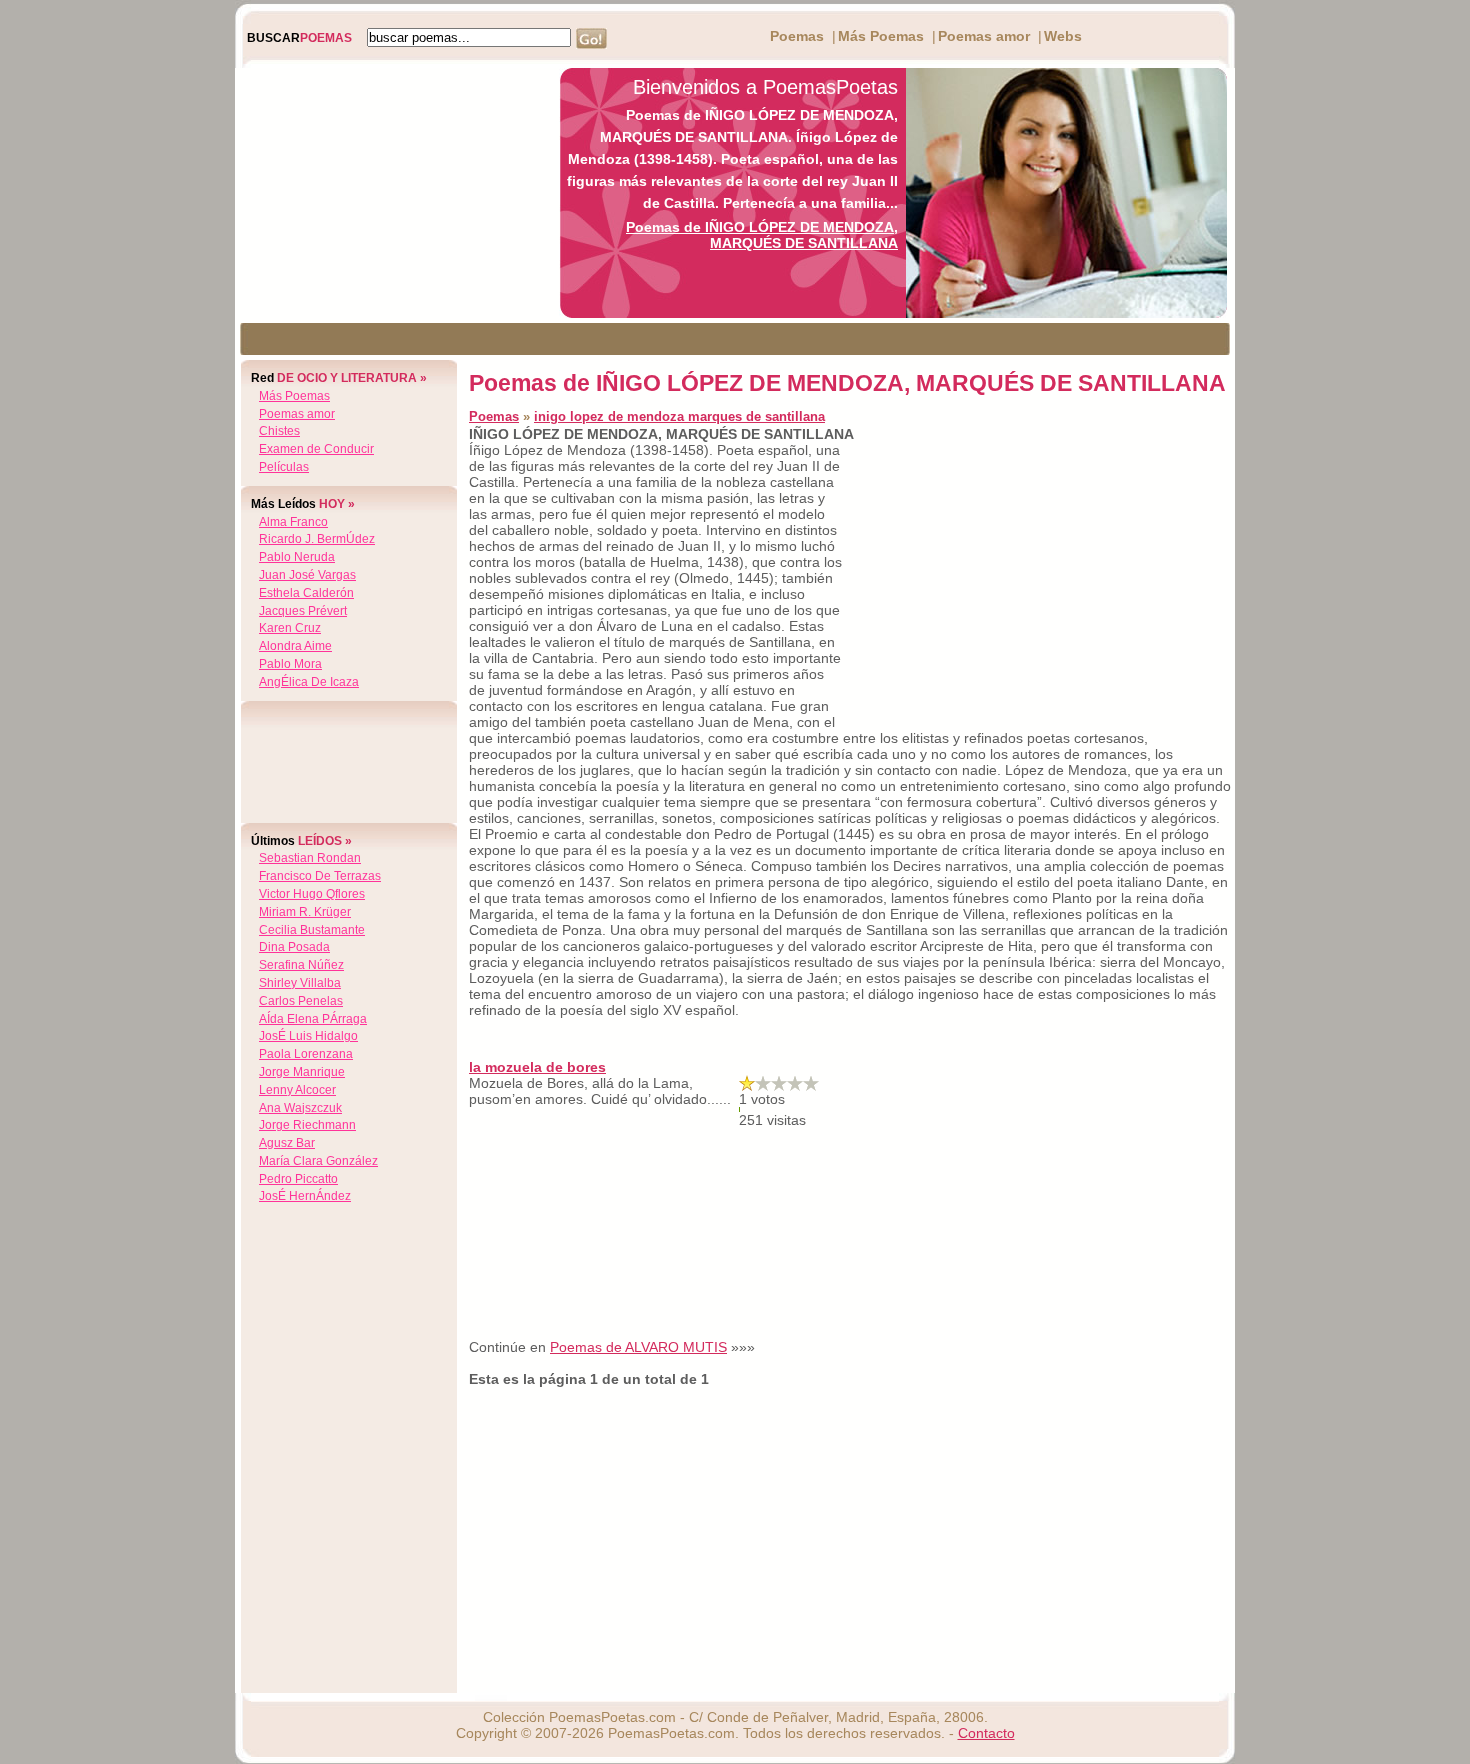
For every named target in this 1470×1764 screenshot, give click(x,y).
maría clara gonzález (318, 1161)
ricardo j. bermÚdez (317, 539)
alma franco (293, 522)
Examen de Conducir (316, 449)
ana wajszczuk (300, 1108)
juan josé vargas (307, 575)
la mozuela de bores (537, 1067)
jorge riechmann (307, 1125)
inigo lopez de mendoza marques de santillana (679, 416)
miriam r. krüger (305, 912)
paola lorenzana (306, 1054)
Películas (284, 467)
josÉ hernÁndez (305, 1196)
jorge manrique (302, 1072)
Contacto (986, 1733)
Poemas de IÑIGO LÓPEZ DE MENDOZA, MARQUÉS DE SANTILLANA (762, 235)
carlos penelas (301, 1001)
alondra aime (295, 646)
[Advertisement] (392, 193)
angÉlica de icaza (309, 682)
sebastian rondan (310, 858)
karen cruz (290, 628)
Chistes (279, 431)
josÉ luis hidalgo (308, 1036)
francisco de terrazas (320, 876)
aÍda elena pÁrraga (313, 1019)
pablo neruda (297, 557)
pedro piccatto (298, 1179)
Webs (1063, 36)
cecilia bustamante (312, 930)
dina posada (294, 947)
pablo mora (290, 664)
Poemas (797, 36)
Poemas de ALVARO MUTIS (638, 1347)
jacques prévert (303, 611)
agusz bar (287, 1143)
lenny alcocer (297, 1090)
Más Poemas (881, 36)
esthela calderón (306, 593)
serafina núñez (301, 965)
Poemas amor (984, 36)
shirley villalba (300, 983)
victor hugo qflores (312, 894)
